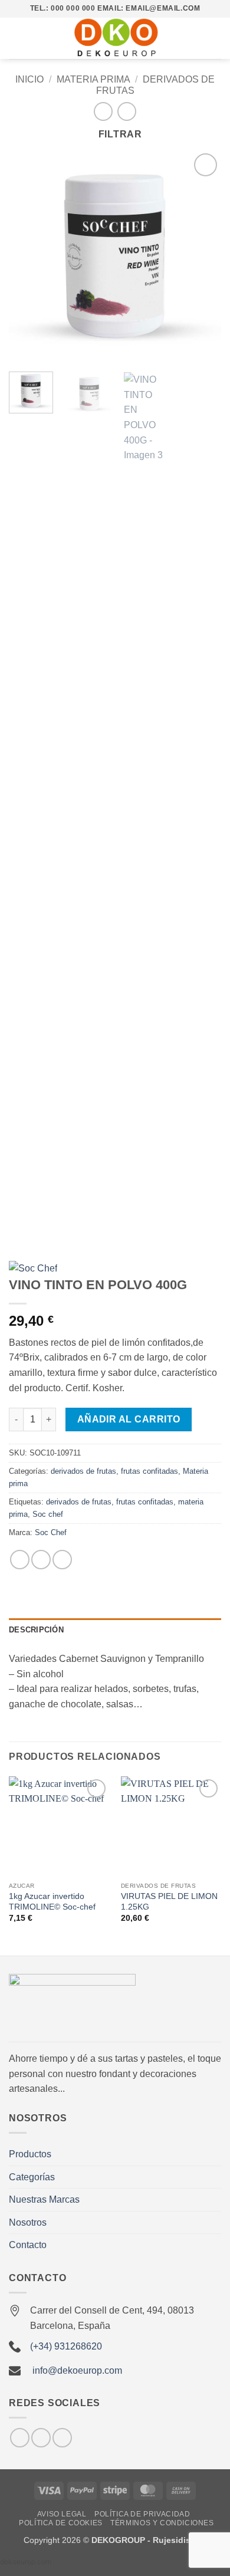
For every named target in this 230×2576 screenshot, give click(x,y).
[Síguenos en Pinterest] (62, 2438)
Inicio (29, 79)
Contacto (28, 2245)
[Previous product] (126, 111)
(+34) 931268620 (66, 2346)
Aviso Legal (62, 2514)
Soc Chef (51, 1532)
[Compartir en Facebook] (41, 1560)
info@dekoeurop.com (77, 2370)
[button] (16, 38)
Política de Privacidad (142, 2514)
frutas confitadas (149, 1471)
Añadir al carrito (129, 1419)
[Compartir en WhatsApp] (20, 1560)
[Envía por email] (62, 1560)
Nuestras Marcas (44, 2199)
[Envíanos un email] (41, 2438)
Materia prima (93, 79)
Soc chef (48, 1514)
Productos (30, 2154)
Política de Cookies (61, 2523)
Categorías (32, 2177)
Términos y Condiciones (162, 2523)
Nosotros (28, 2222)
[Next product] (103, 111)
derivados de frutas (83, 1471)
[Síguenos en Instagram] (20, 2438)
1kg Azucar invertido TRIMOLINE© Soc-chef (52, 1902)
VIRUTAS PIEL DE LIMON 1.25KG (169, 1902)
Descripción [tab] (36, 1630)
